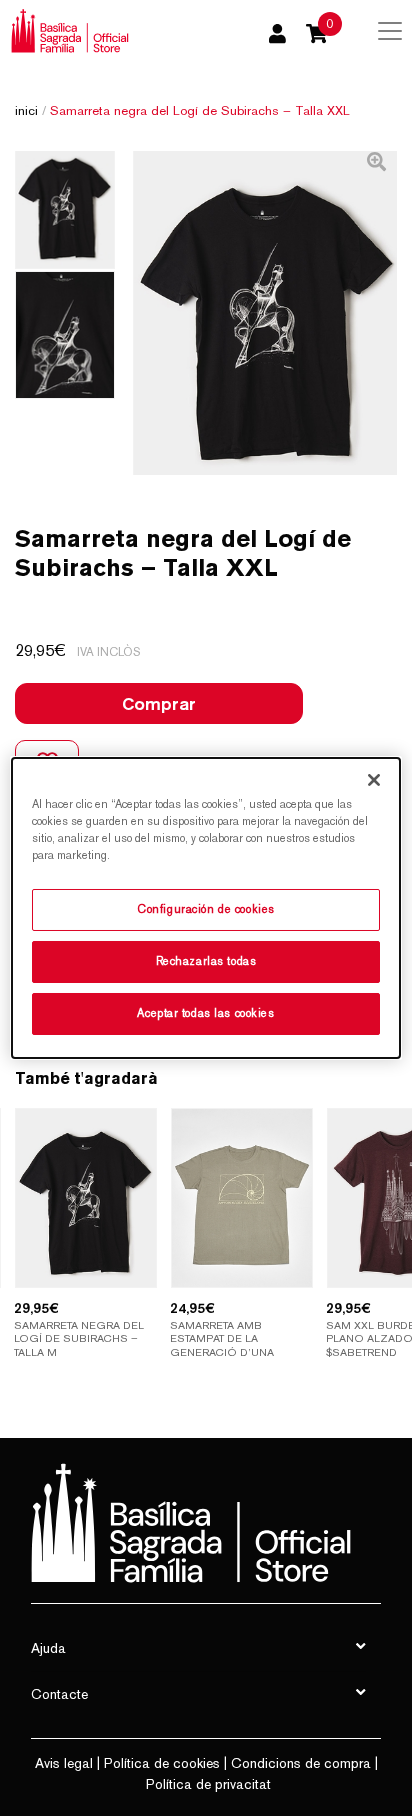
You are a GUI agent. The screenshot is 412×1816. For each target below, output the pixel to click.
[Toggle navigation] (390, 31)
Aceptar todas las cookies (205, 1013)
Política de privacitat (208, 1784)
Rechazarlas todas (206, 961)
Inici (26, 110)
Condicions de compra (301, 1763)
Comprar (159, 703)
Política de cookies (162, 1763)
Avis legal (64, 1763)
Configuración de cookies (206, 909)
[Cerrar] (374, 780)
